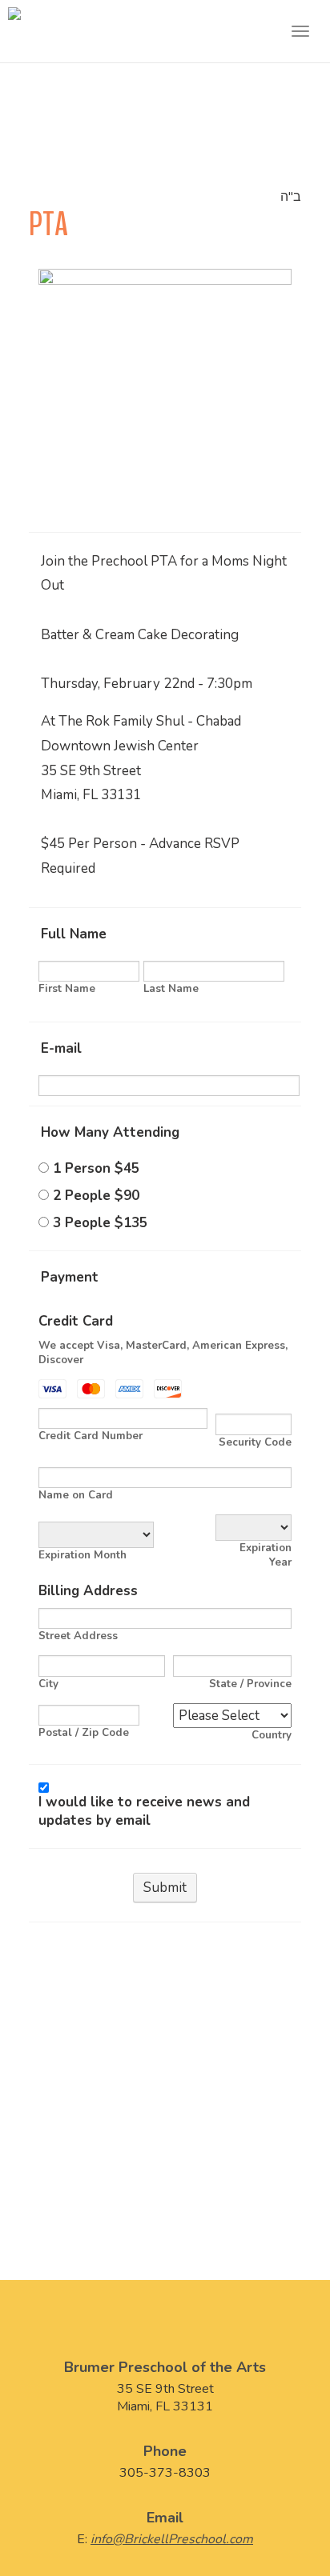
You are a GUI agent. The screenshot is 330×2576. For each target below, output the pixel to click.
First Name (67, 989)
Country (272, 1735)
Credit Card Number (91, 1436)
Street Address (78, 1636)
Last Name (171, 989)
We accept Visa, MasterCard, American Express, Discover (163, 1353)
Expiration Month (82, 1555)
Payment (70, 1277)
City (48, 1684)
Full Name (74, 934)
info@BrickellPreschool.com (172, 2539)
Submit (165, 1888)
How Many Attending (110, 1132)
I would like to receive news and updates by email (144, 1811)
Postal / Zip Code (84, 1733)
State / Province (250, 1684)
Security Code (255, 1442)
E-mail (61, 1048)
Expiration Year (266, 1555)
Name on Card (76, 1495)
